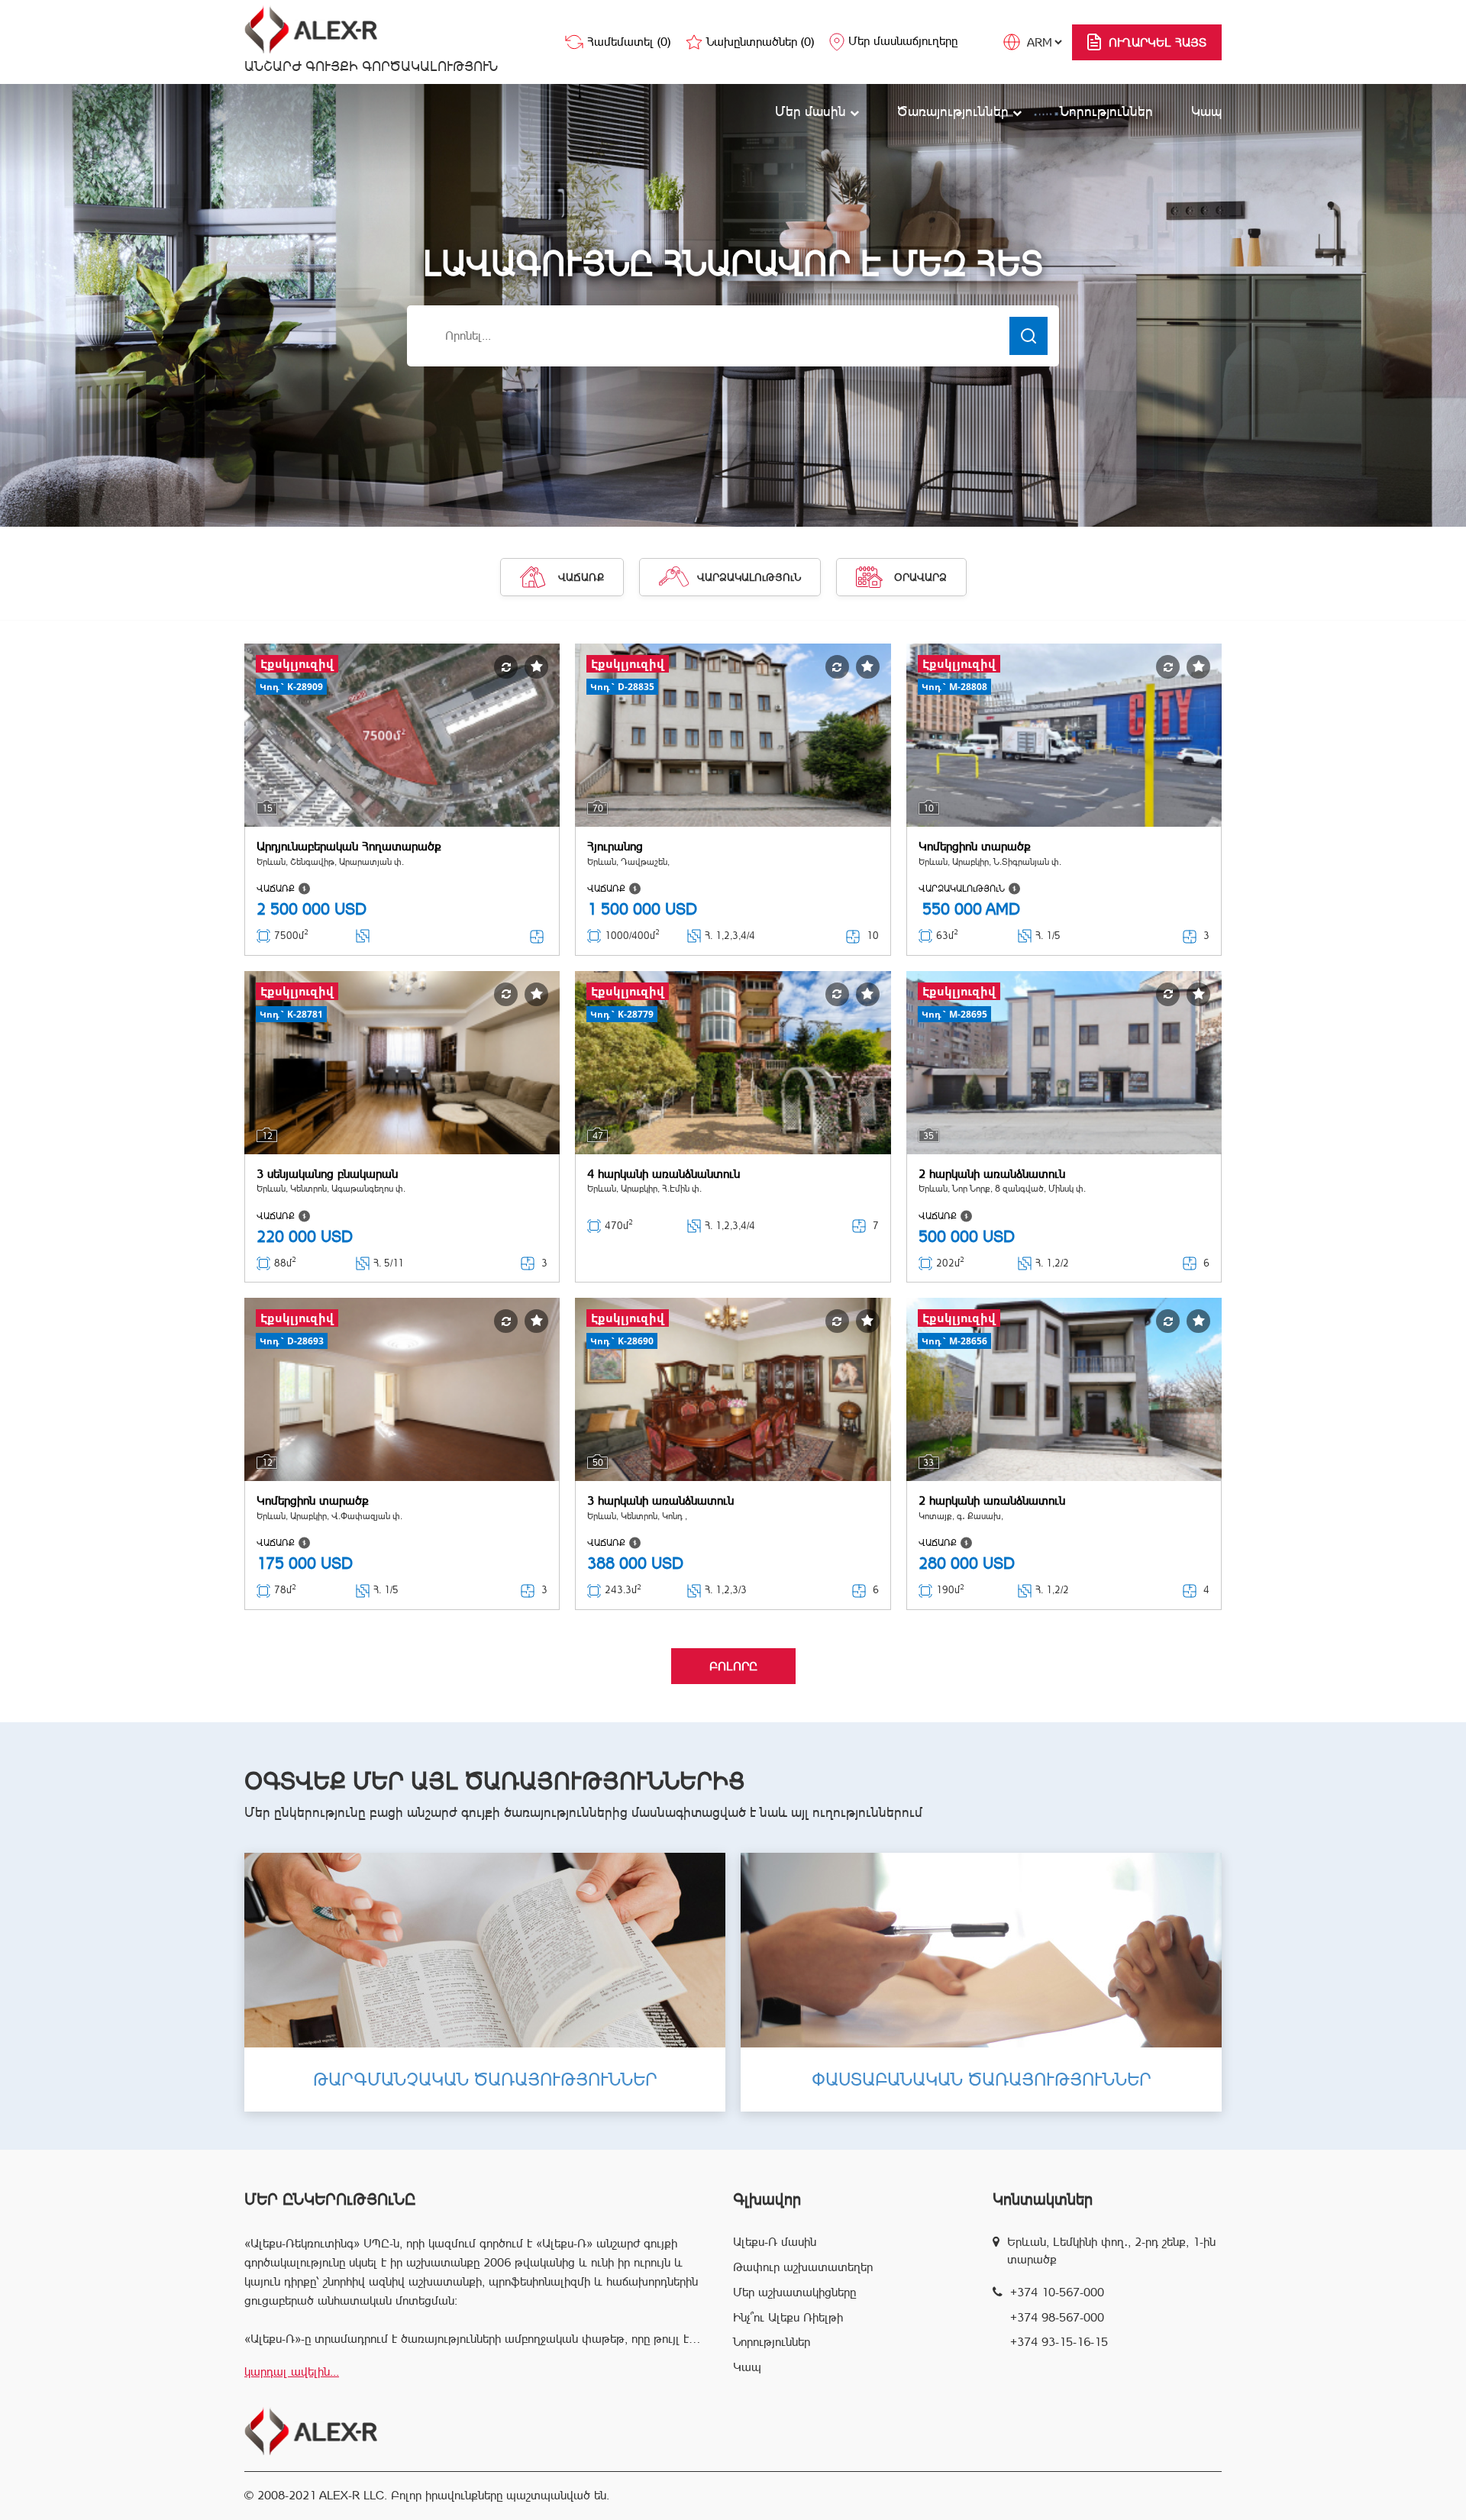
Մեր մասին (812, 111)
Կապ (1206, 111)
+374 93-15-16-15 (1059, 2342)
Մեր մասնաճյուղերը (903, 41)
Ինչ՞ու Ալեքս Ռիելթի (788, 2317)
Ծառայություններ (955, 111)
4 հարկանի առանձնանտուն (664, 1174)
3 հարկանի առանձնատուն (660, 1500)
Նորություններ (1106, 111)
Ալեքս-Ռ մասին (775, 2242)
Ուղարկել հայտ (1158, 42)
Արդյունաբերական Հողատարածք (349, 846)
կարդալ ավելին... (292, 2372)
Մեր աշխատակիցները (794, 2292)
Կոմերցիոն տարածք (975, 846)
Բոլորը (733, 1666)
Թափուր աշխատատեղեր (803, 2267)
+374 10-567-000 (1057, 2292)
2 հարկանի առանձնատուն (992, 1174)
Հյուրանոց (615, 846)
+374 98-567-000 (1057, 2317)
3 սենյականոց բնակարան (327, 1174)
